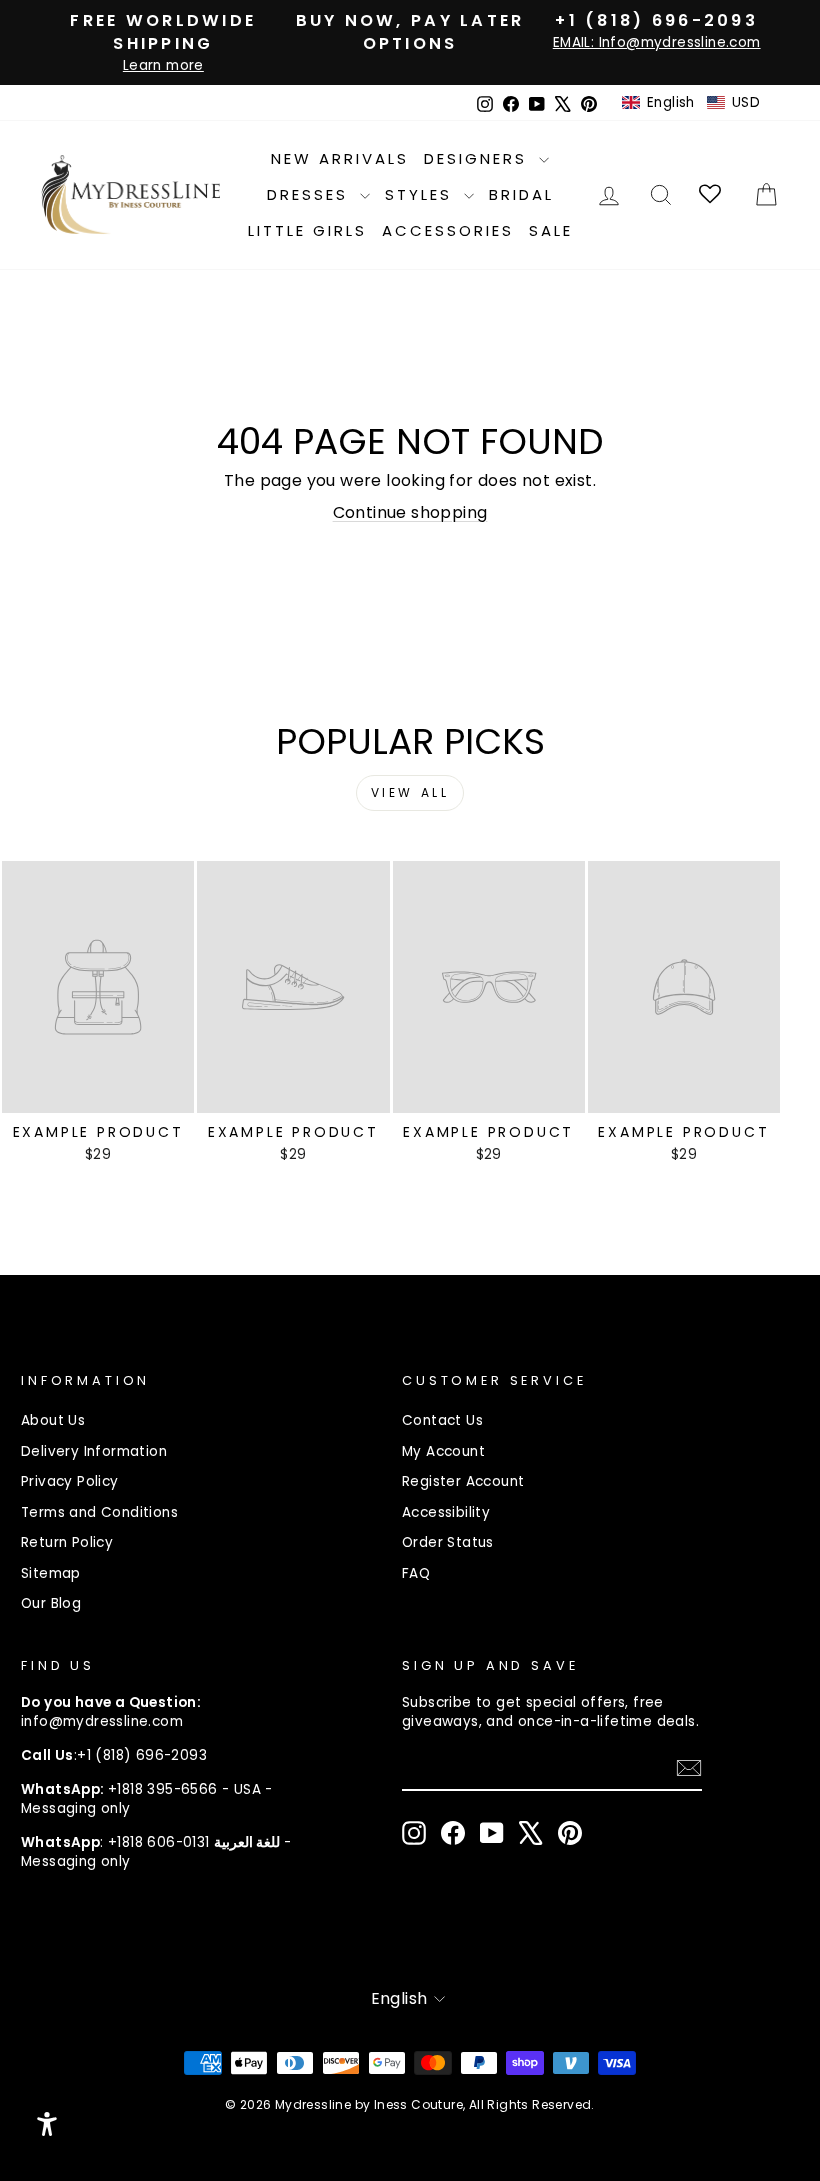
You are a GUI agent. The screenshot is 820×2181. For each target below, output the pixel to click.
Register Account (463, 1481)
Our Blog (51, 1603)
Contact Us (442, 1420)
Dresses (311, 194)
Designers (479, 158)
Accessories (448, 230)
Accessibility (446, 1512)
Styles (422, 194)
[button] (691, 103)
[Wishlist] (711, 194)
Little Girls (307, 230)
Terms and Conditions (99, 1512)
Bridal (521, 194)
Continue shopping (410, 512)
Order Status (448, 1542)
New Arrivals (340, 158)
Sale (551, 230)
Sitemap (51, 1573)
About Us (53, 1420)
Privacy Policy (70, 1481)
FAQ (416, 1573)
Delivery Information (94, 1451)
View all (410, 792)
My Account (443, 1451)
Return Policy (67, 1542)
